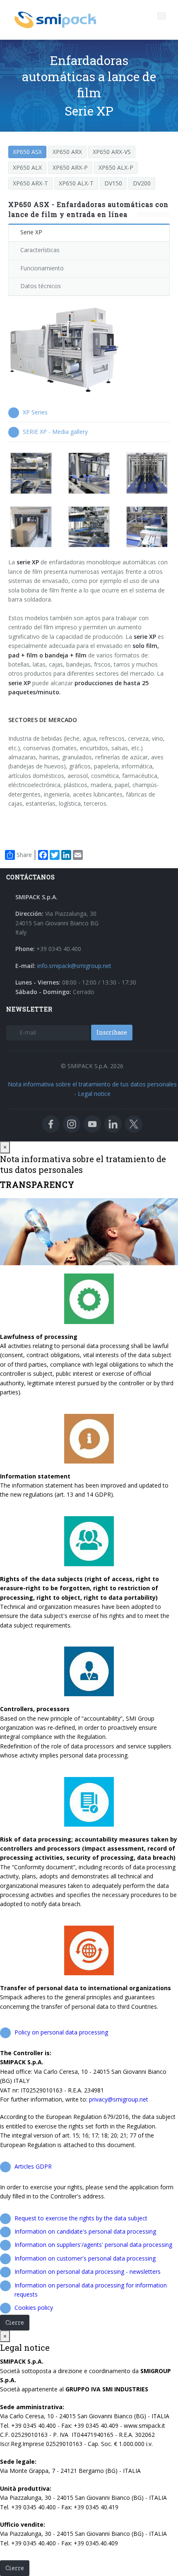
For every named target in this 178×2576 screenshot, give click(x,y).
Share (24, 855)
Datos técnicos (41, 286)
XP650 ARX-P (70, 167)
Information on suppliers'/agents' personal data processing (93, 2245)
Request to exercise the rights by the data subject (81, 2218)
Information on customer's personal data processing (85, 2258)
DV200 (142, 183)
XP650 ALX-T (76, 183)
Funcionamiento (42, 268)
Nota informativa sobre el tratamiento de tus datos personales (92, 1084)
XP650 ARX (67, 152)
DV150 (113, 183)
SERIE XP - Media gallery (55, 432)
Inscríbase (112, 1032)
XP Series (35, 412)
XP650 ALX (27, 167)
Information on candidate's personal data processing (85, 2231)
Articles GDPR (33, 2166)
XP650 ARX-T (30, 183)
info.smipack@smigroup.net (74, 966)
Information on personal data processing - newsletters (88, 2271)
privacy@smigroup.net (119, 2099)
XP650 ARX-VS (112, 152)
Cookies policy (34, 2308)
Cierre (15, 2322)
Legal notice (94, 1094)
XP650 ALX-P (116, 167)
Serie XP (31, 232)
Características (40, 250)
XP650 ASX (27, 152)
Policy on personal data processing (61, 2032)
